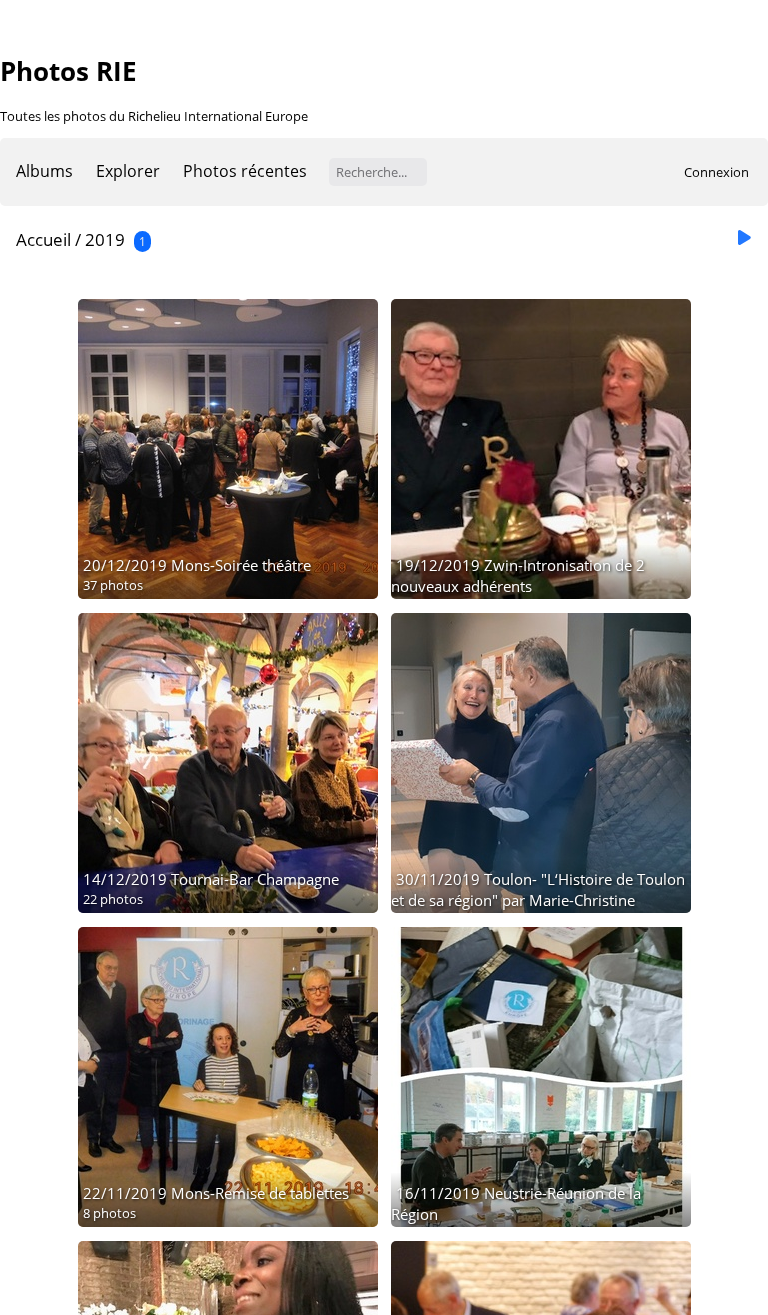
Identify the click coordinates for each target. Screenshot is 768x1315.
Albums (44, 171)
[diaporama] (744, 238)
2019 (105, 239)
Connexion (716, 172)
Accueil (43, 239)
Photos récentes (245, 171)
